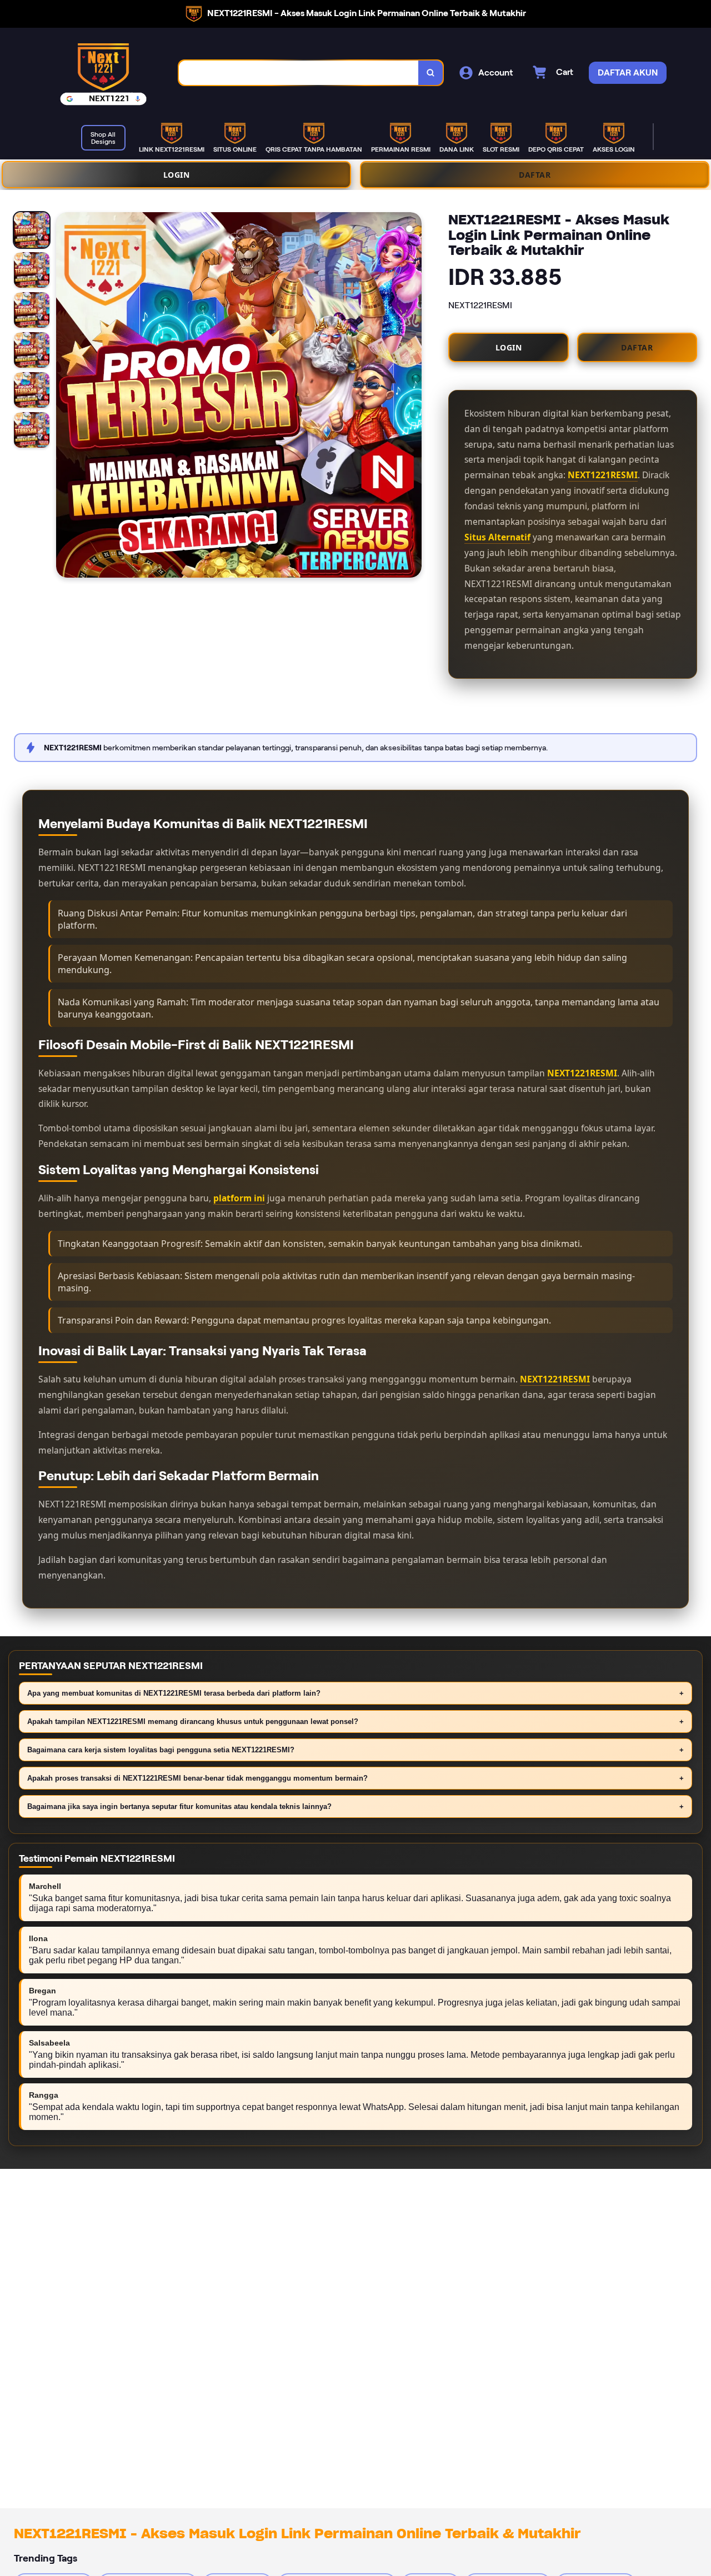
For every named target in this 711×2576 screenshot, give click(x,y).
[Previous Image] (65, 397)
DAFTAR (535, 175)
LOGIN (177, 175)
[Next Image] (413, 397)
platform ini (239, 1198)
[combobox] (299, 73)
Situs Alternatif (497, 537)
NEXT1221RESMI (603, 475)
